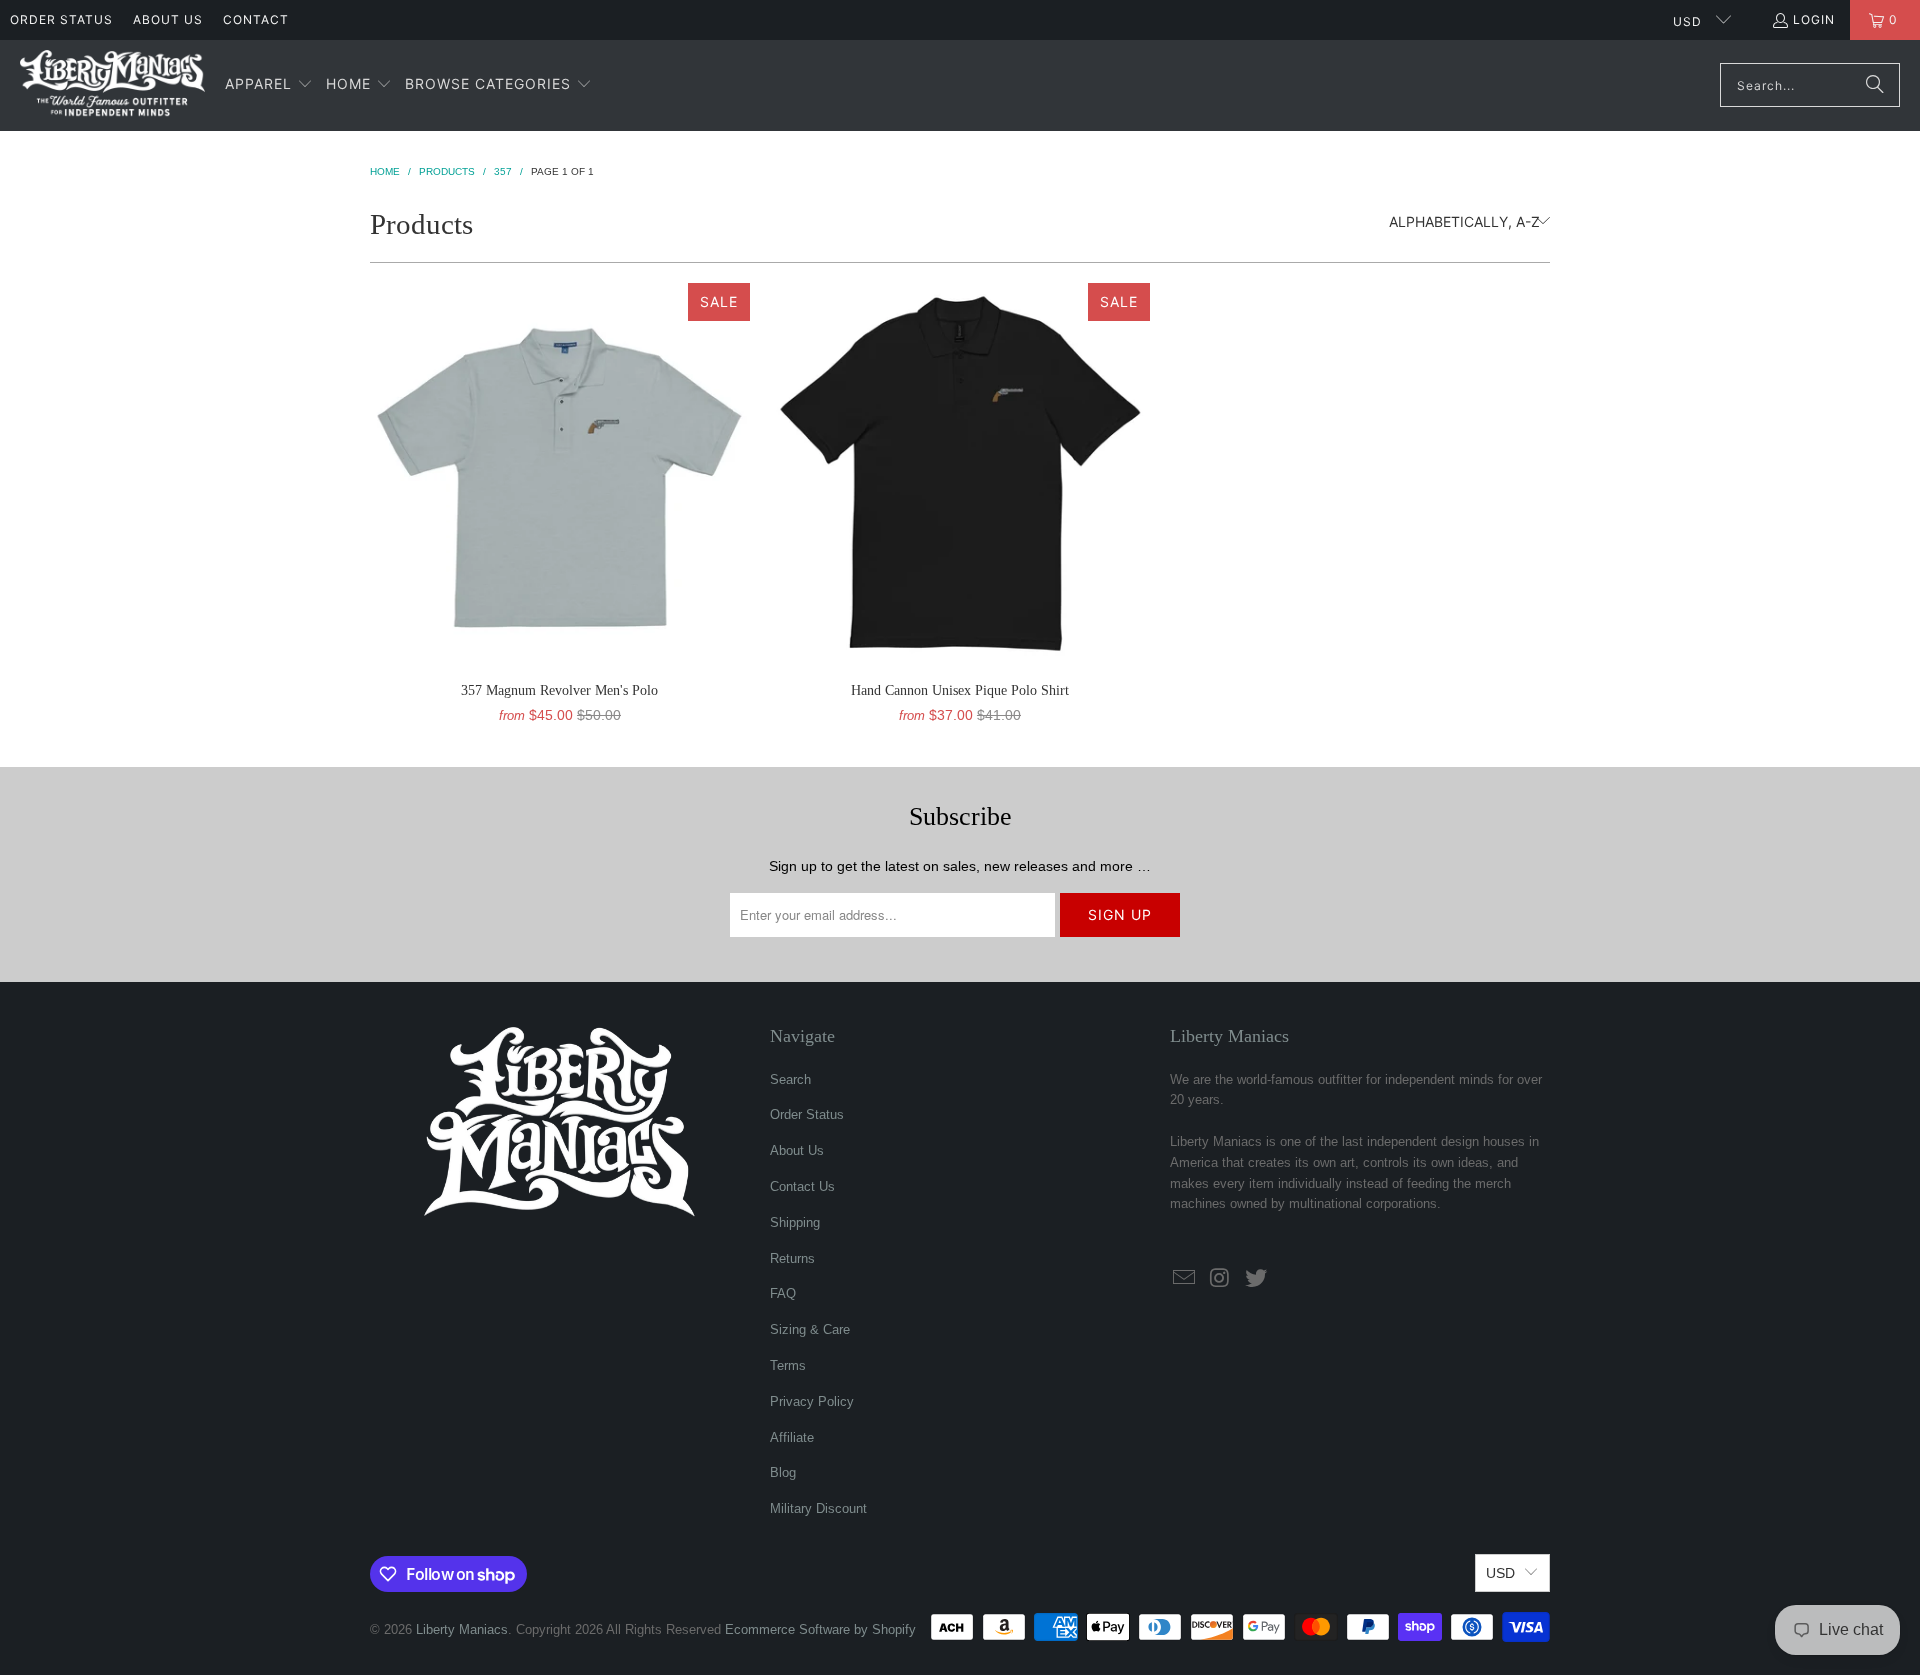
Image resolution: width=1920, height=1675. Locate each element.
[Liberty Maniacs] (112, 85)
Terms (788, 1365)
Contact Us (802, 1186)
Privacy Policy (812, 1401)
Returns (792, 1258)
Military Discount (818, 1508)
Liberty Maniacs (462, 1629)
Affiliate (792, 1437)
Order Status (61, 19)
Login (1814, 19)
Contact (256, 19)
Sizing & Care (810, 1329)
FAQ (783, 1293)
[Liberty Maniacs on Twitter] (1256, 1279)
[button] (269, 85)
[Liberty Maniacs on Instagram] (1221, 1279)
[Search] (1875, 85)
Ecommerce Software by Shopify (820, 1629)
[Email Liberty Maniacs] (1185, 1279)
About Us (168, 19)
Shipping (795, 1222)
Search (790, 1079)
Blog (783, 1472)
